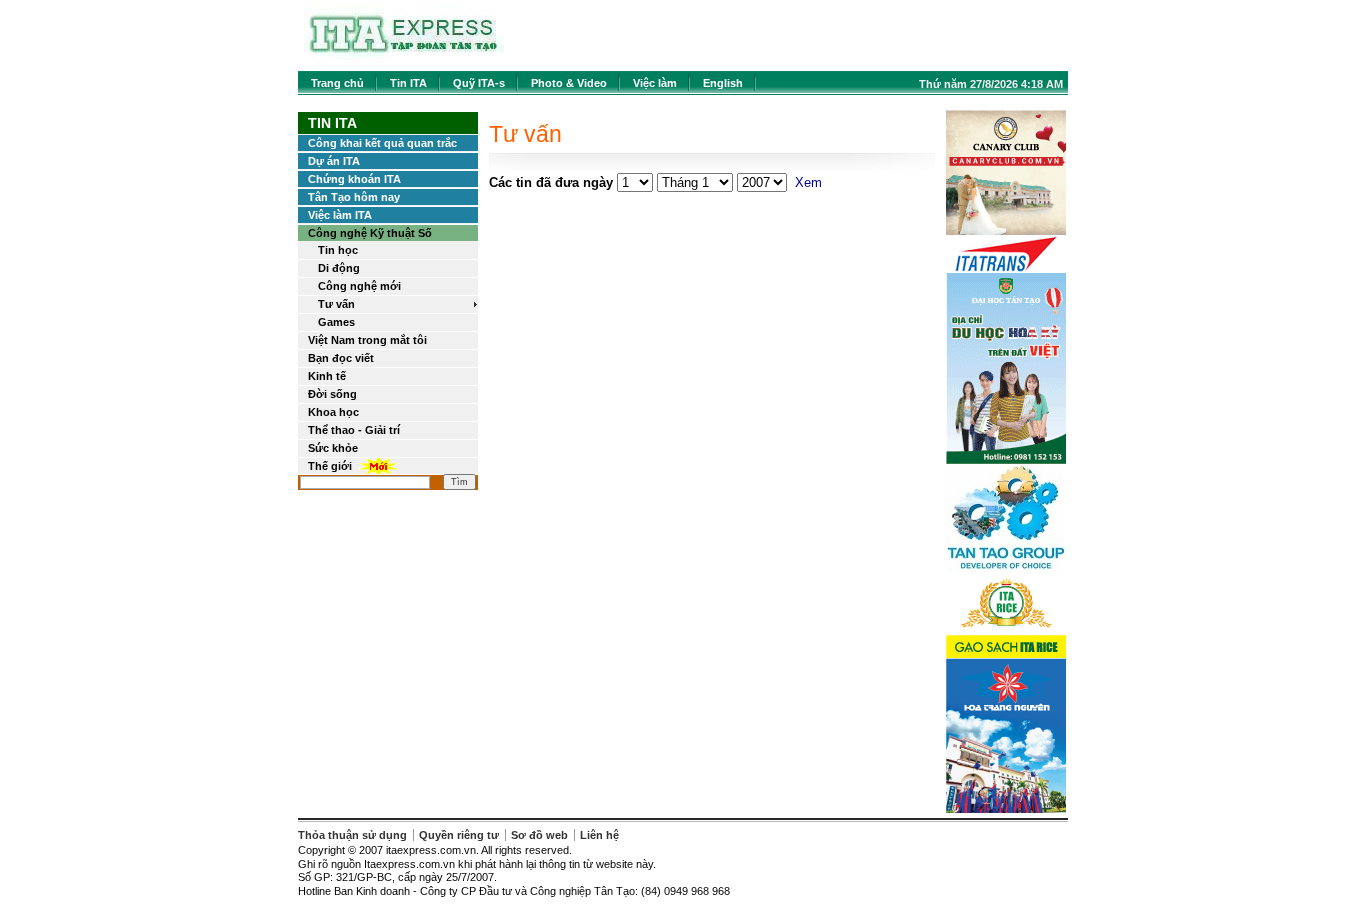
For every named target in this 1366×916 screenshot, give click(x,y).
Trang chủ (337, 83)
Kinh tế (327, 376)
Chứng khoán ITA (354, 179)
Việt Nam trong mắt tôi (367, 340)
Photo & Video (569, 83)
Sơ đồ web (539, 835)
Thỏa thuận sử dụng (352, 835)
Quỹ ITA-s (479, 83)
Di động (339, 268)
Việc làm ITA (340, 215)
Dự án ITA (334, 161)
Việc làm (655, 83)
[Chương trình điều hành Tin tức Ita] (404, 59)
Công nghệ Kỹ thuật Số (370, 233)
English (723, 83)
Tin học (338, 250)
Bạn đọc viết (341, 358)
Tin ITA (408, 83)
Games (336, 322)
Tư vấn (336, 304)
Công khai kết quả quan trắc (382, 143)
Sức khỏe (333, 448)
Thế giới (330, 466)
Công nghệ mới (359, 286)
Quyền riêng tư (459, 835)
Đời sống (332, 394)
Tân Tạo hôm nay (354, 197)
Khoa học (333, 412)
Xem (808, 182)
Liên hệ (599, 835)
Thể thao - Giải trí (354, 430)
